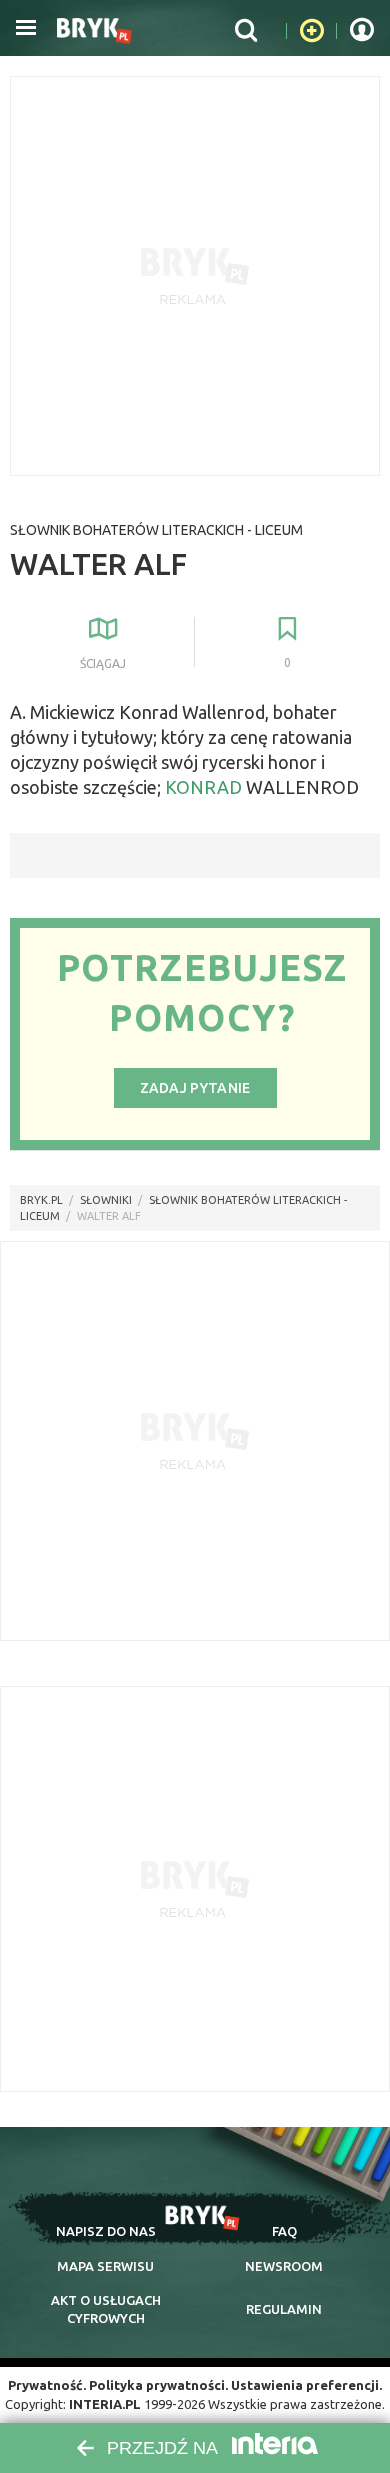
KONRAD (203, 787)
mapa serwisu (105, 2266)
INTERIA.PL (105, 2404)
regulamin (284, 2309)
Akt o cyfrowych (106, 2309)
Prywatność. (47, 2385)
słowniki (106, 1200)
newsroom (284, 2266)
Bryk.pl (41, 1200)
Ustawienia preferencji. (306, 2385)
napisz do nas (106, 2231)
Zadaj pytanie (195, 1088)
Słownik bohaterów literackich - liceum (156, 530)
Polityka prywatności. (158, 2385)
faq (284, 2231)
